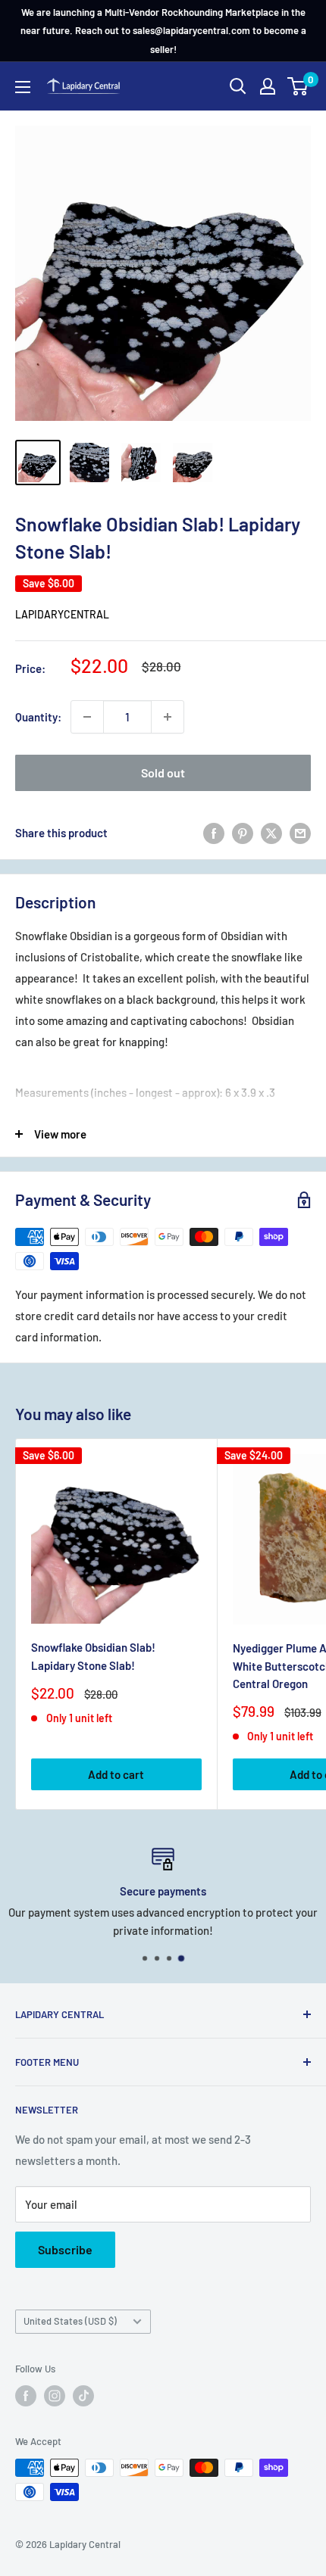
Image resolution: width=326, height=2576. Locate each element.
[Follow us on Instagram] (55, 2396)
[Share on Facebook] (214, 833)
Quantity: (38, 717)
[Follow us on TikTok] (83, 2396)
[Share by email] (300, 833)
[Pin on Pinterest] (243, 833)
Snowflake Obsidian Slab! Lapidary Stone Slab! (93, 1656)
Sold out (163, 772)
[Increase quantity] (168, 717)
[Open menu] (23, 87)
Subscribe (65, 2249)
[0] (298, 86)
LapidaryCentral (62, 614)
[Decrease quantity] (87, 717)
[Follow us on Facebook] (26, 2396)
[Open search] (238, 86)
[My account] (268, 86)
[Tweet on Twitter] (271, 833)
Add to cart (116, 1774)
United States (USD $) (70, 2321)
